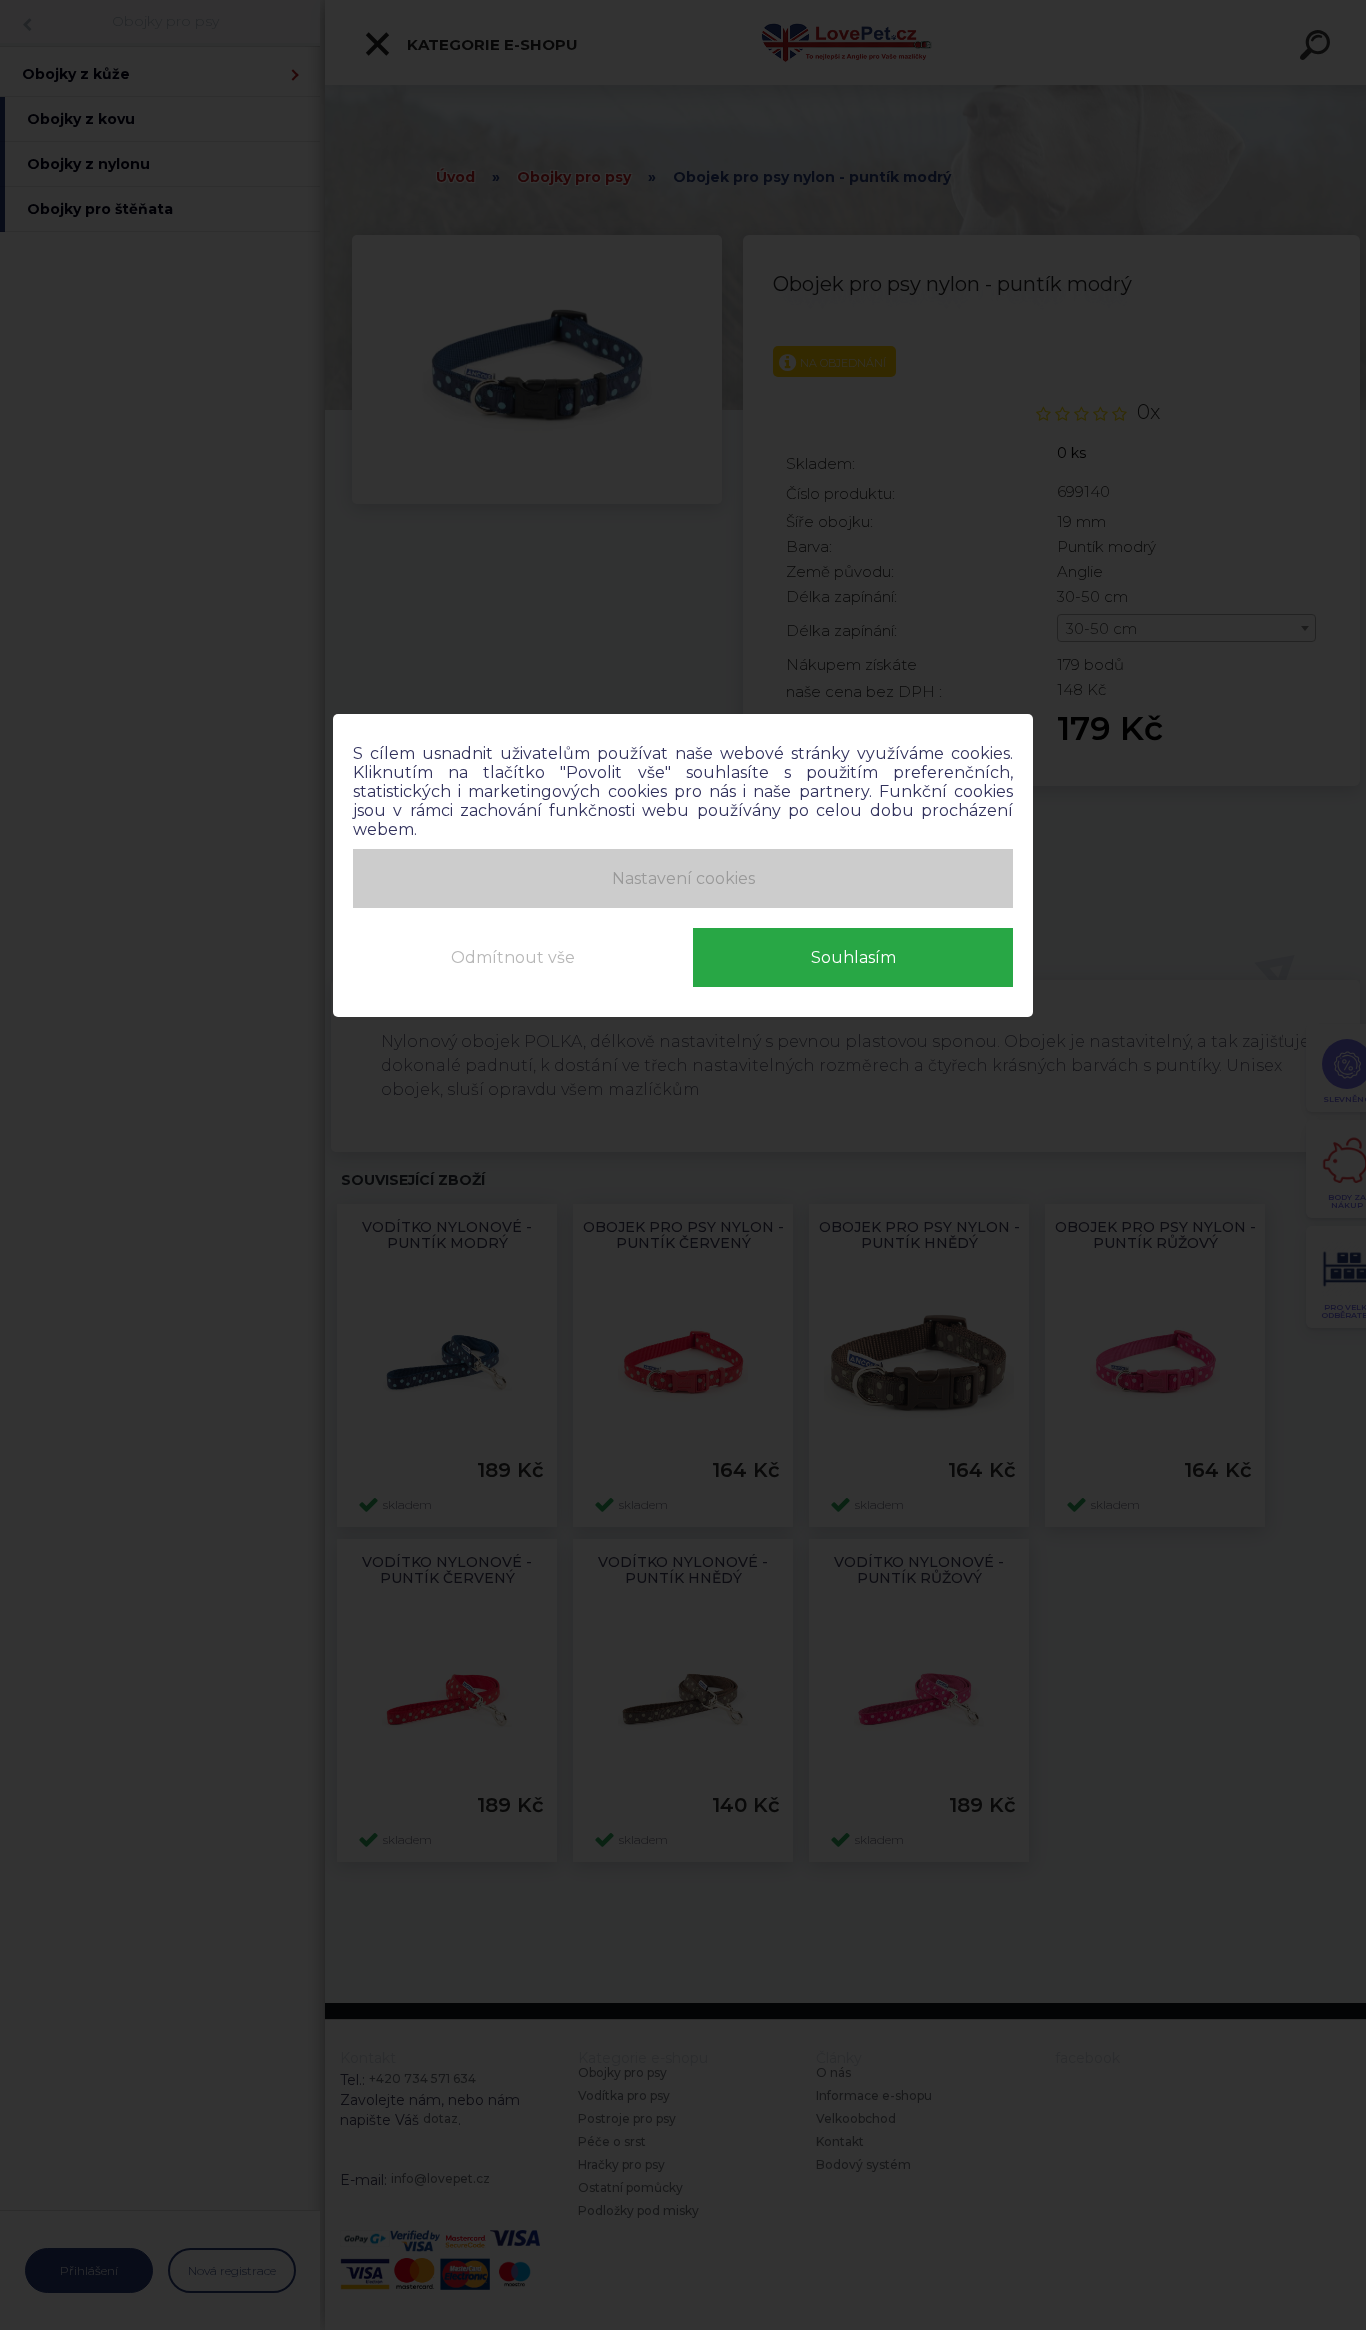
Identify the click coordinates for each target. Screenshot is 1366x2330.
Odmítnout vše (513, 957)
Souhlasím (853, 957)
